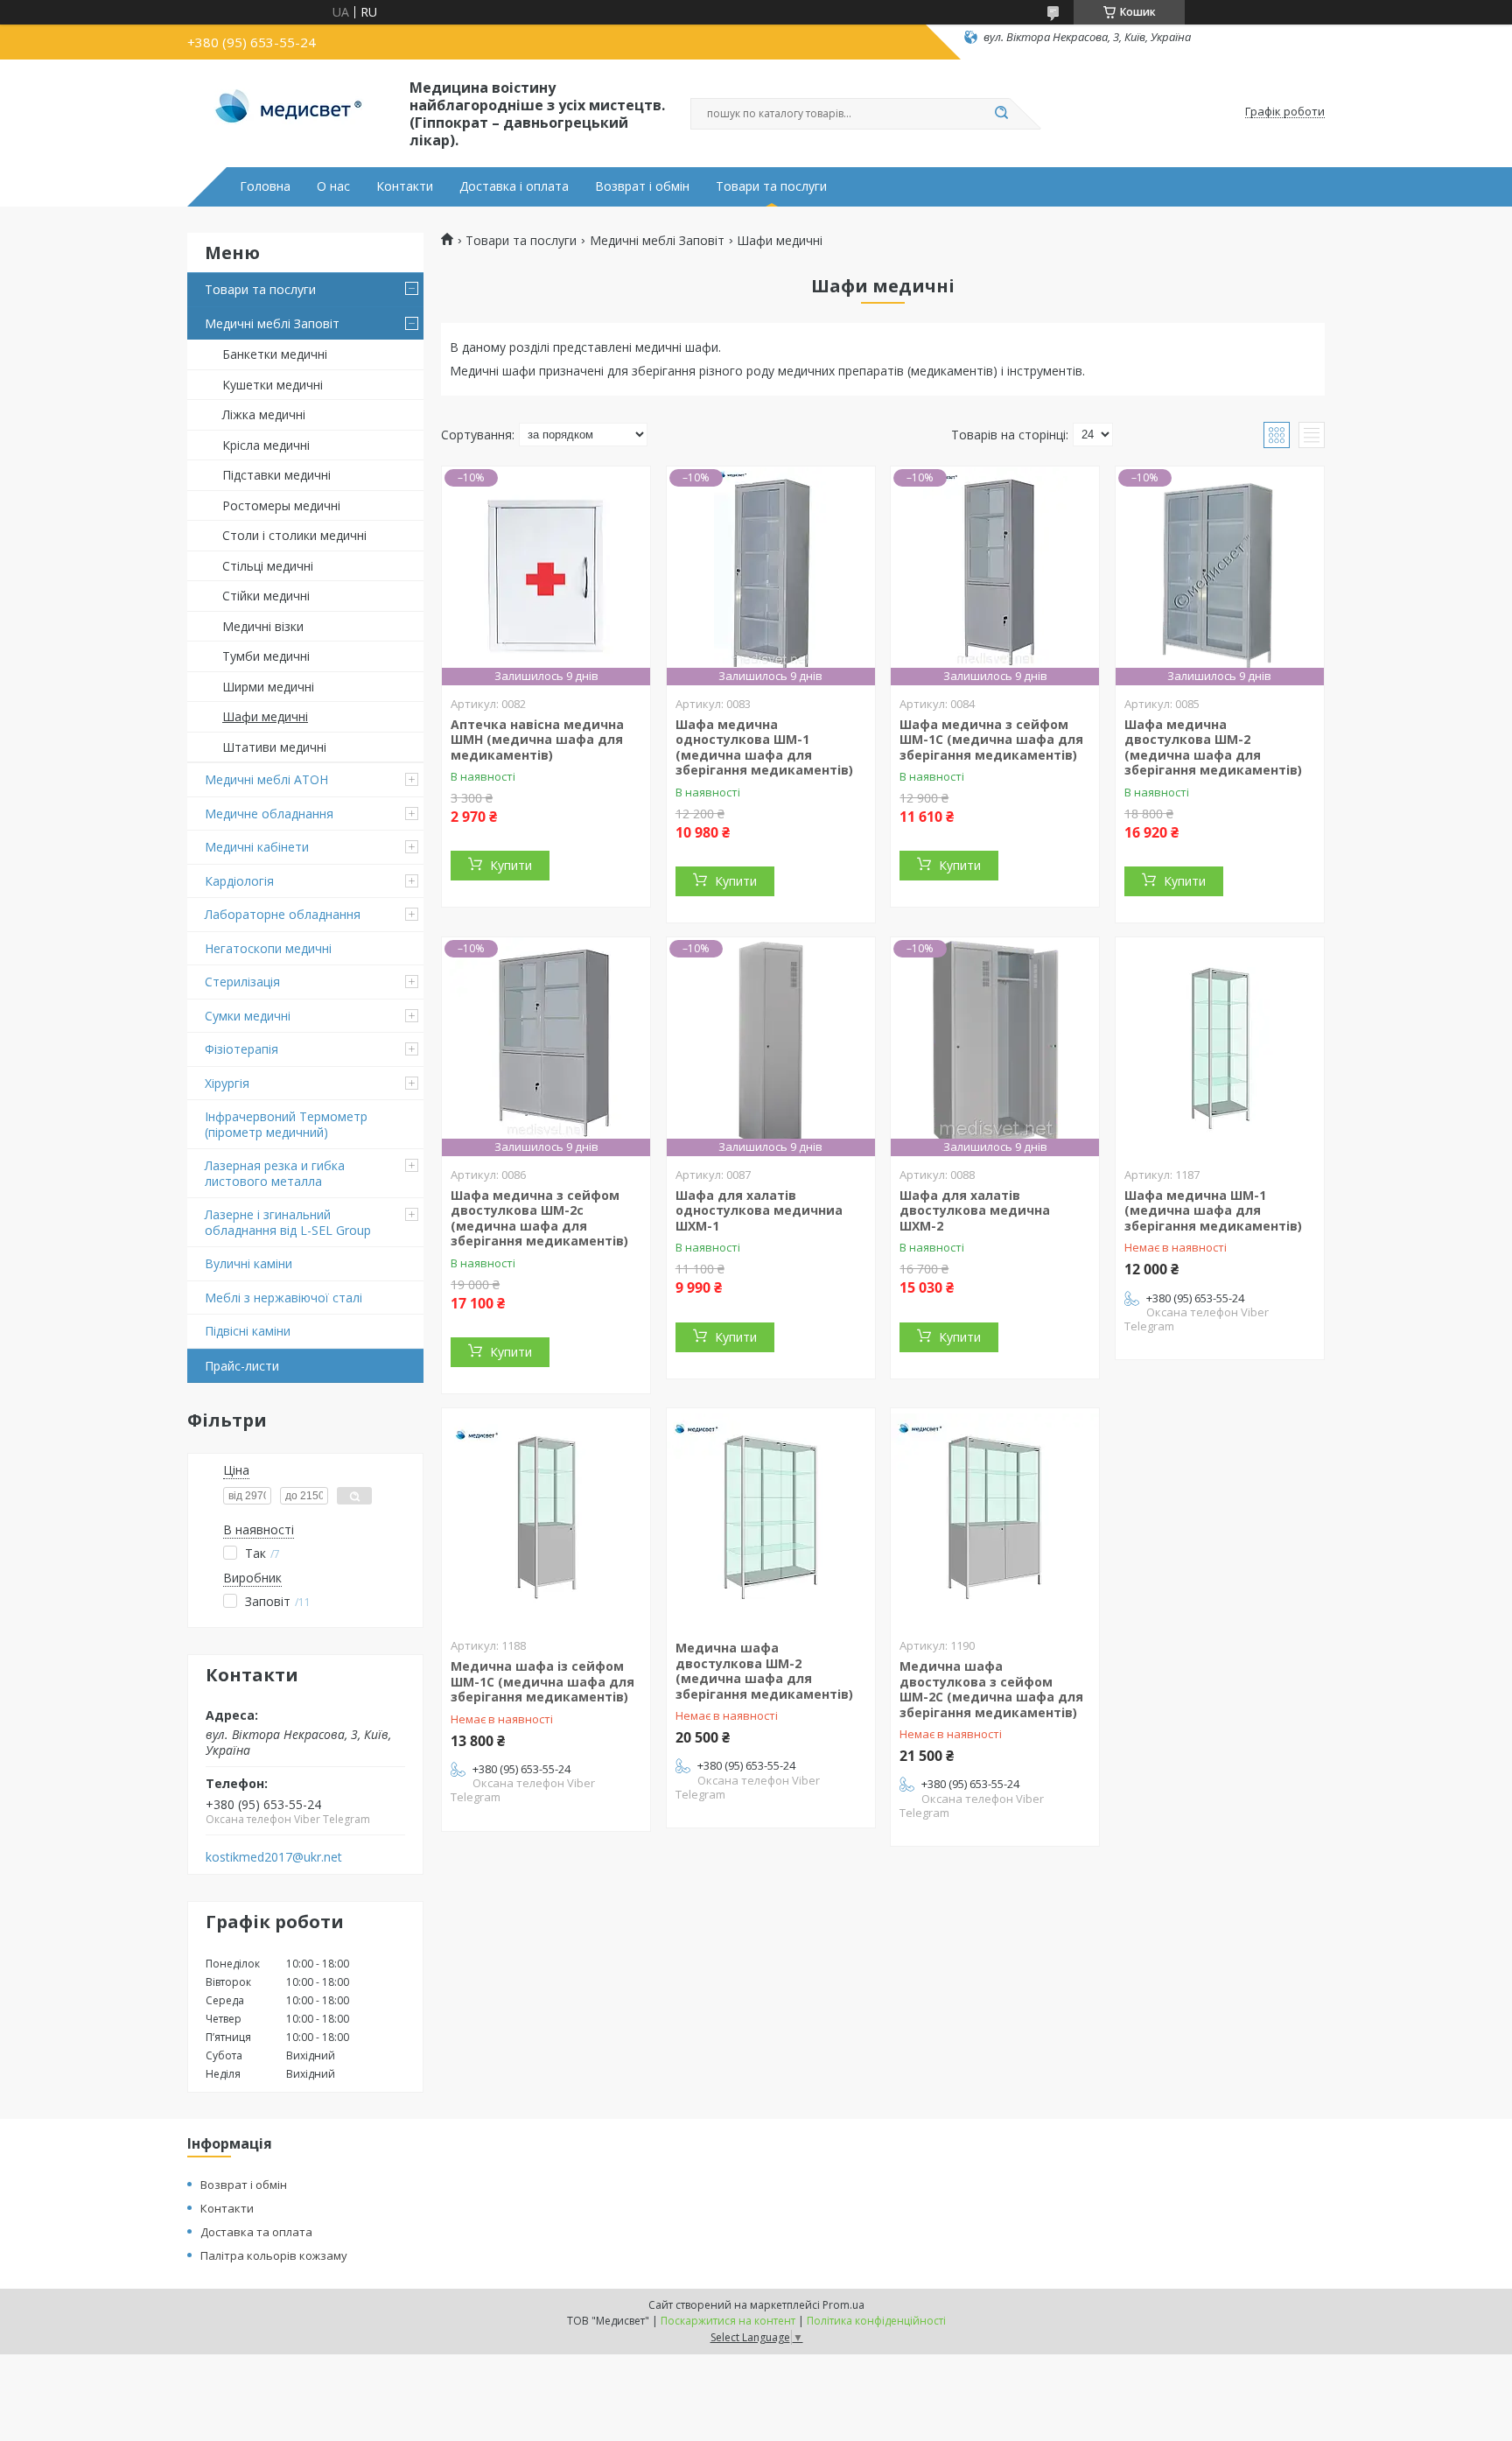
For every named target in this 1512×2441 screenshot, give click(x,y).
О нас (333, 186)
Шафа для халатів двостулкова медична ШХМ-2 (975, 1210)
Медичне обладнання (269, 814)
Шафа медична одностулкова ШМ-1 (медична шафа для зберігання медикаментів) (764, 747)
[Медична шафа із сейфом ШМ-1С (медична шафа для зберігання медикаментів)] (546, 1518)
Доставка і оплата (514, 186)
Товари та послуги (771, 186)
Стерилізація (242, 982)
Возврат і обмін (642, 186)
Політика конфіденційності (876, 2321)
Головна (265, 186)
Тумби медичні (266, 656)
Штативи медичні (274, 747)
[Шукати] (1001, 114)
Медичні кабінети (257, 847)
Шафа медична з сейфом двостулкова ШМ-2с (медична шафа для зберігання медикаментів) (539, 1218)
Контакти (405, 186)
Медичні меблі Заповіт (272, 323)
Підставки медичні (276, 475)
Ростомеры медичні (281, 505)
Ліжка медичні (264, 414)
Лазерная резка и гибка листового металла (275, 1173)
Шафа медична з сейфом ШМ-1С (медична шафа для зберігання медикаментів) (991, 740)
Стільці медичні (268, 566)
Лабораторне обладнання (283, 914)
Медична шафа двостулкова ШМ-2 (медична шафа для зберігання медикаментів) (764, 1671)
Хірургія (227, 1083)
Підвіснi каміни (248, 1331)
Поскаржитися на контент (728, 2321)
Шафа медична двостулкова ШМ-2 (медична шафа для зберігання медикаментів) (1213, 747)
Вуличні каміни (248, 1263)
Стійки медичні (266, 596)
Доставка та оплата (256, 2232)
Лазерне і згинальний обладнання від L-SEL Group (288, 1222)
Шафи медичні (265, 716)
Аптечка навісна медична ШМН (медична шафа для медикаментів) (537, 740)
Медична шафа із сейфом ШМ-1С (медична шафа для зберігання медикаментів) (542, 1681)
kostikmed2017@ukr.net (274, 1857)
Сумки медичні (248, 1016)
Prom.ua (843, 2305)
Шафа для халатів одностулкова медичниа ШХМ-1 (759, 1210)
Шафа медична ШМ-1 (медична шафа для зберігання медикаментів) (1213, 1210)
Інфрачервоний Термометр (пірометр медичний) (286, 1124)
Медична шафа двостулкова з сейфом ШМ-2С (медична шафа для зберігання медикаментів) (991, 1689)
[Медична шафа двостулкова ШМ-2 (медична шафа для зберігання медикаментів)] (771, 1518)
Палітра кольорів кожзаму (274, 2255)
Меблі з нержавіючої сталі (283, 1298)
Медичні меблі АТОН (266, 779)
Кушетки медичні (273, 385)
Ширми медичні (268, 687)
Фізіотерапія (241, 1049)
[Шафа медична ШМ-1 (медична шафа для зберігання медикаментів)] (1220, 1047)
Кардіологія (239, 881)
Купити (511, 865)
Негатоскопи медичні (268, 948)
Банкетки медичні (275, 354)
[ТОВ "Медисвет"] (290, 112)
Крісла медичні (266, 445)
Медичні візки (263, 626)
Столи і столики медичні (294, 535)
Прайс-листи (242, 1366)
